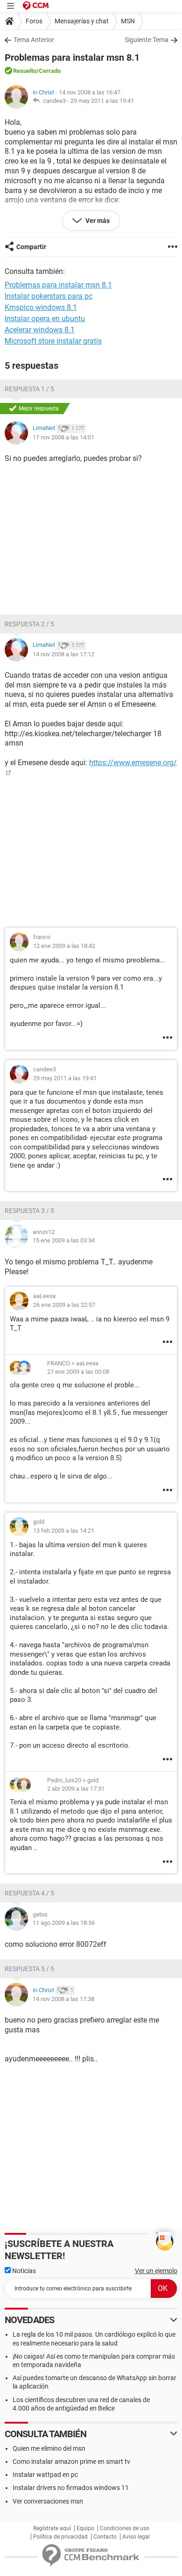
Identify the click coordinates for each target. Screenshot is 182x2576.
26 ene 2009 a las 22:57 (64, 1305)
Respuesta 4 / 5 (29, 1893)
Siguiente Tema (147, 40)
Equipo (85, 2528)
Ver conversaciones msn (48, 2501)
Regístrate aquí (52, 2528)
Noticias (23, 2271)
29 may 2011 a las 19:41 (102, 101)
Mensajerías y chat (82, 21)
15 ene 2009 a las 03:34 (64, 1240)
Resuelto (25, 71)
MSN (128, 21)
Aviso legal (136, 2537)
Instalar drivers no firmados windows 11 (71, 2488)
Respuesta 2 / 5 (29, 624)
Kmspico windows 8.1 (41, 307)
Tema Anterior (34, 40)
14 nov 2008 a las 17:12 (63, 654)
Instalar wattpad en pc (45, 2475)
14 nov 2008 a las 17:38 (63, 1999)
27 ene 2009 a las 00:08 (78, 1372)
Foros (34, 21)
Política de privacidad (60, 2537)
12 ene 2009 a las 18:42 (64, 946)
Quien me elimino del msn (49, 2448)
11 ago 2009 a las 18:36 (64, 1923)
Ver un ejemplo (156, 2271)
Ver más (97, 221)
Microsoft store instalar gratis (53, 341)
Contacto (105, 2537)
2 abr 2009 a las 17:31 (76, 1789)
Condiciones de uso (125, 2528)
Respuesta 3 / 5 (29, 1211)
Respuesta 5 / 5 (29, 1969)
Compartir (31, 247)
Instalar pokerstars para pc (49, 296)
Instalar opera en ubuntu (45, 319)
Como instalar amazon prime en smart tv (71, 2461)
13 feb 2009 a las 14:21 (64, 1531)
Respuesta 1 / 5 (29, 389)
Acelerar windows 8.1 (40, 330)
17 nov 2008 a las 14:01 (63, 437)
